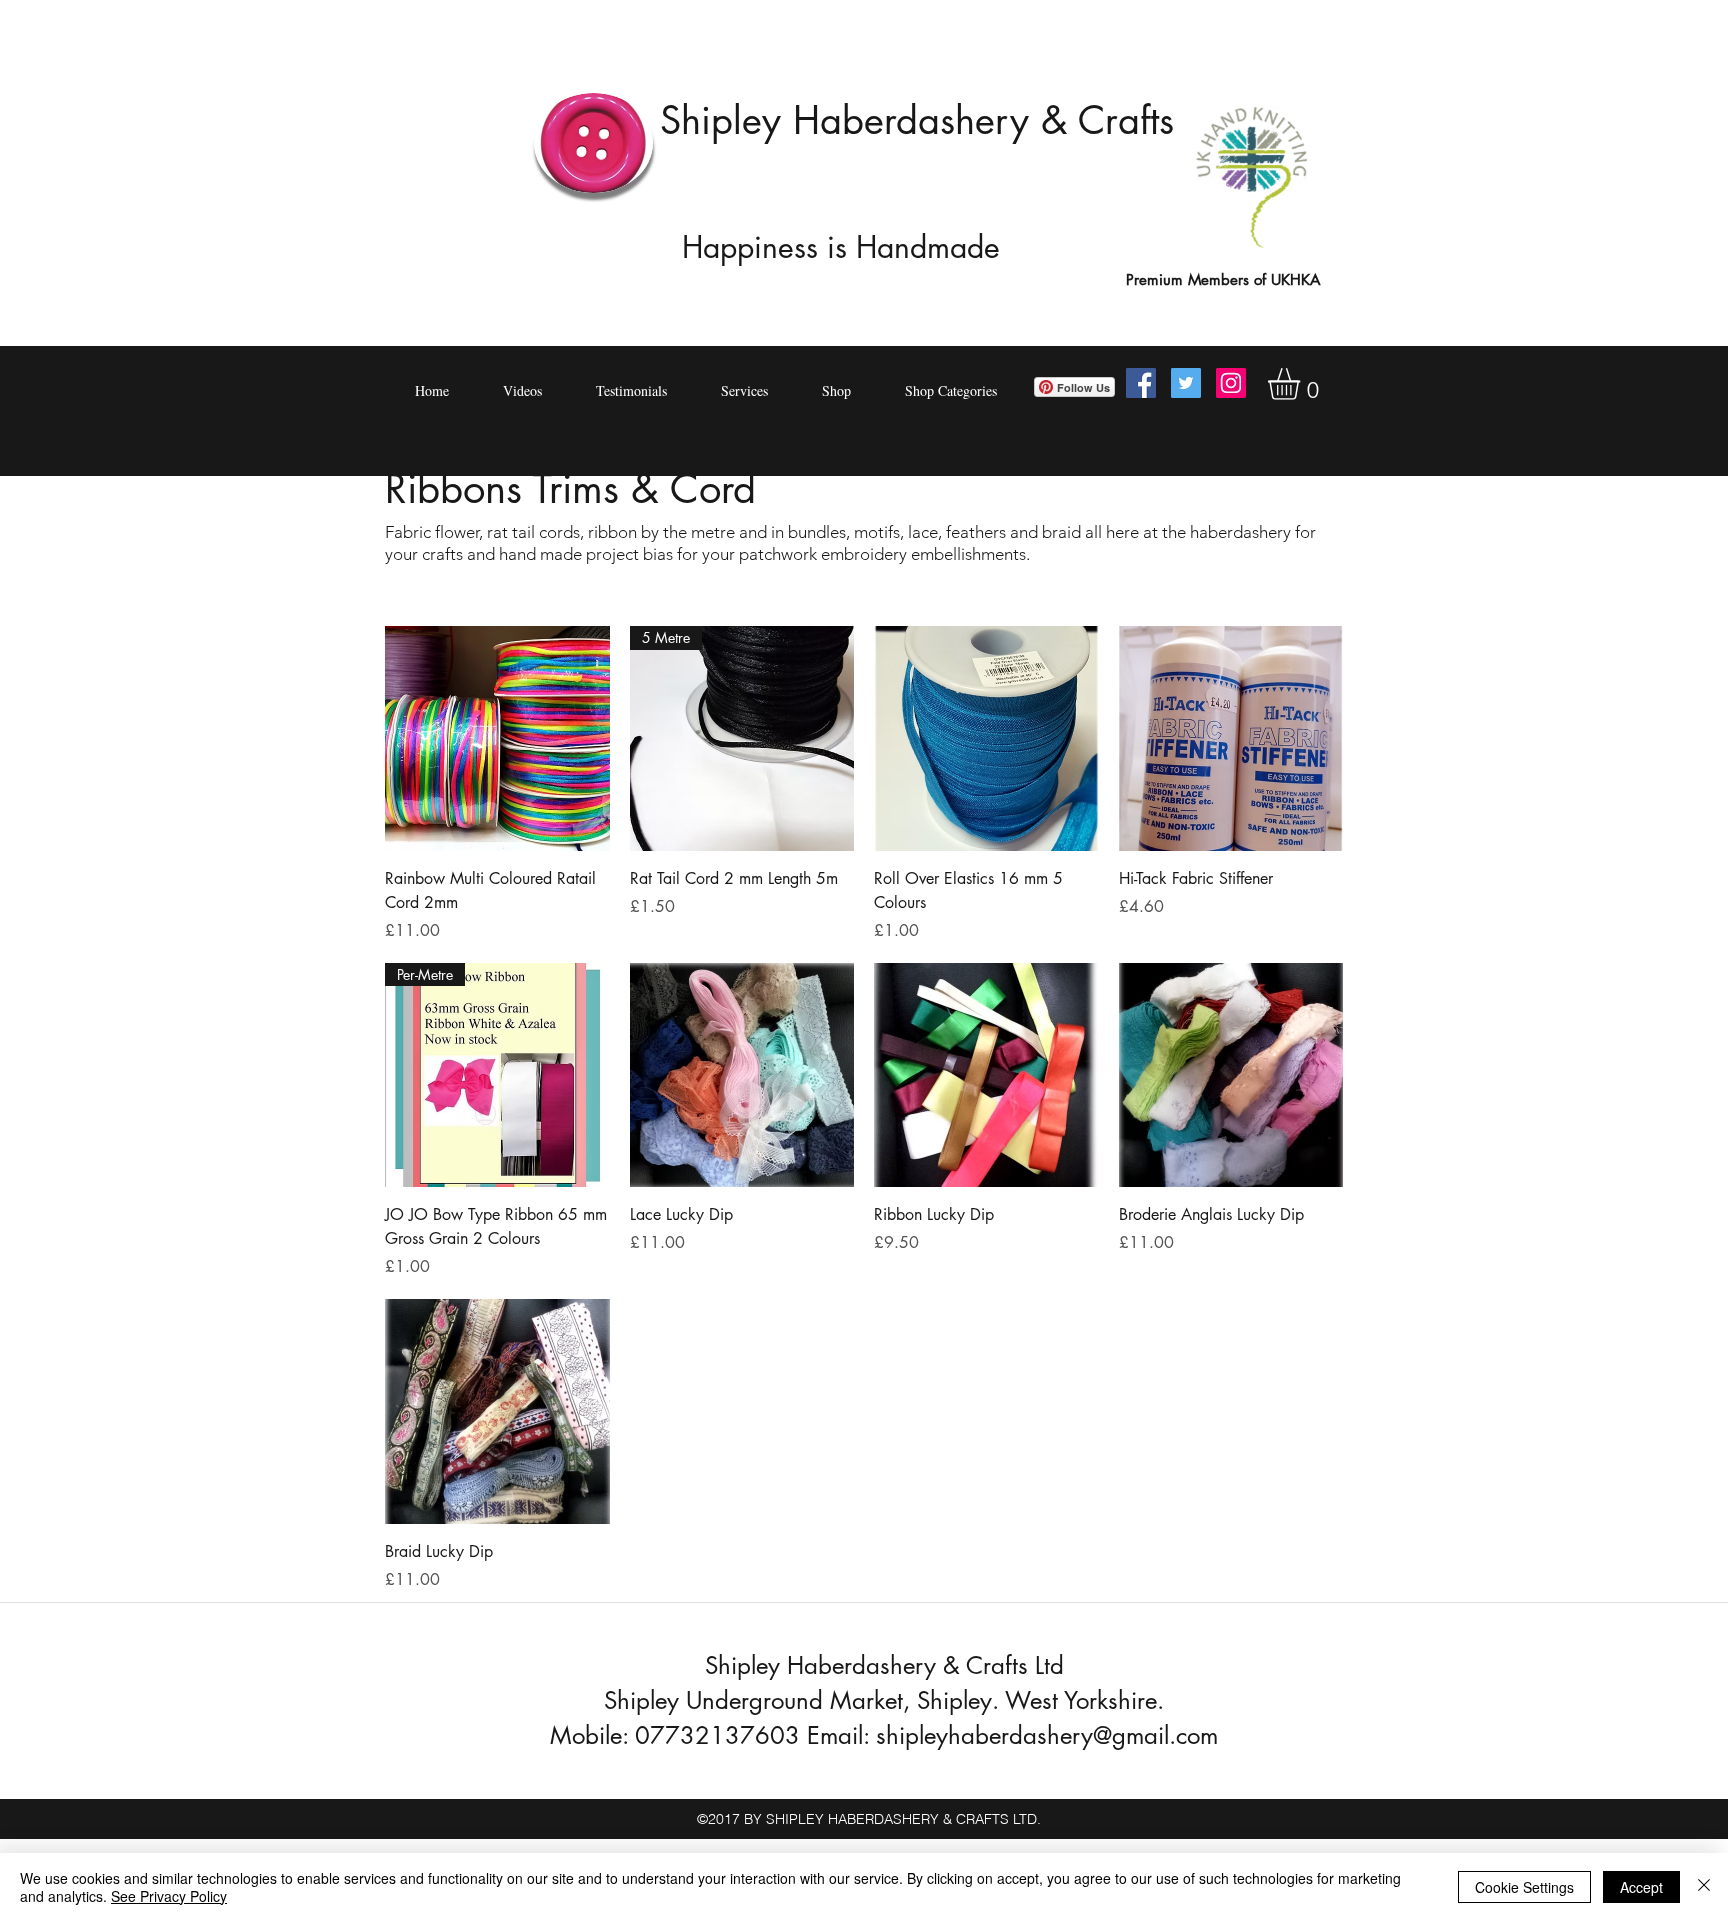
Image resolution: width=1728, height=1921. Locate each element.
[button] (1302, 384)
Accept (1641, 1887)
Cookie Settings (1524, 1887)
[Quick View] (497, 738)
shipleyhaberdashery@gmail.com (1047, 1735)
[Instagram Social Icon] (1231, 383)
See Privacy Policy (169, 1896)
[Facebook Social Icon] (1141, 383)
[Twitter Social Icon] (1186, 383)
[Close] (1704, 1887)
